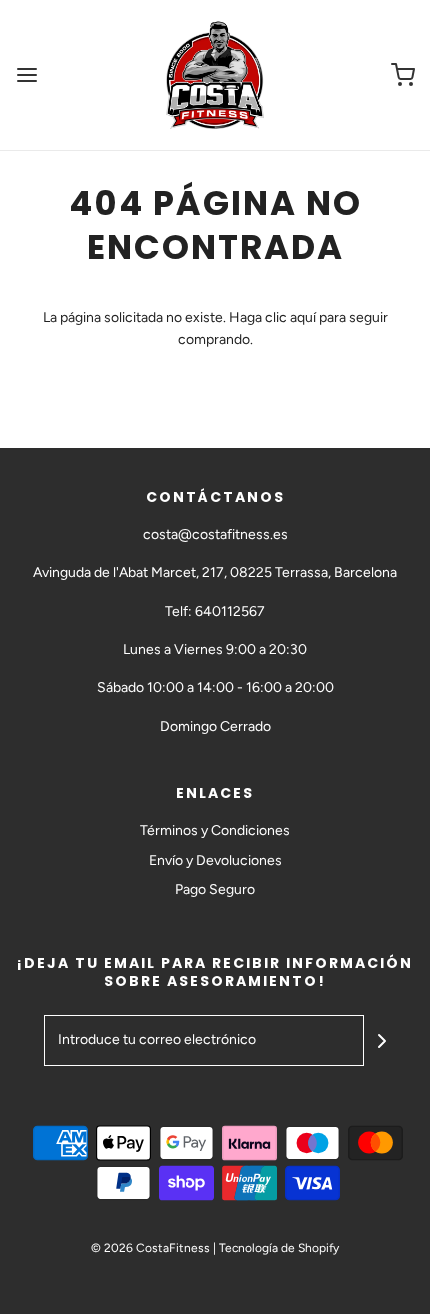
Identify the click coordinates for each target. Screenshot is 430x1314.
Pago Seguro (215, 889)
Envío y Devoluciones (215, 860)
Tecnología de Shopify (279, 1248)
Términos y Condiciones (215, 830)
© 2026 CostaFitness (150, 1248)
